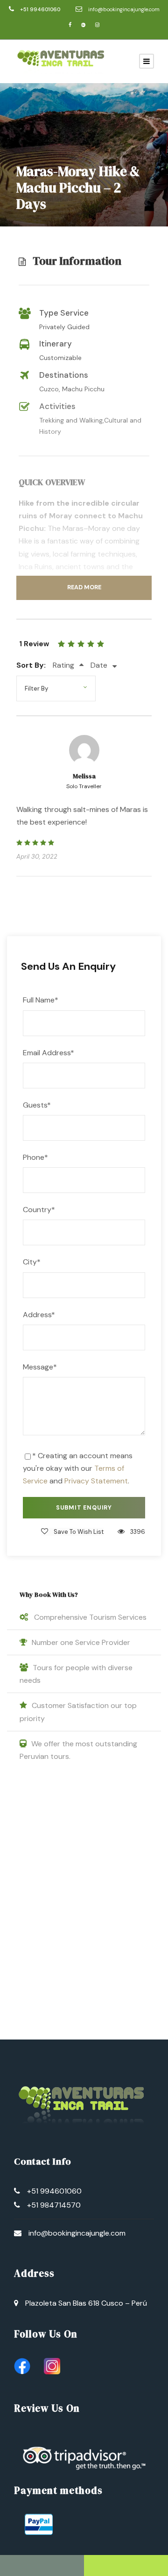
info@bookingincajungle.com (124, 9)
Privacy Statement (96, 1481)
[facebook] (70, 25)
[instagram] (97, 25)
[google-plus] (83, 25)
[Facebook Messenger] (126, 2565)
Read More (84, 587)
